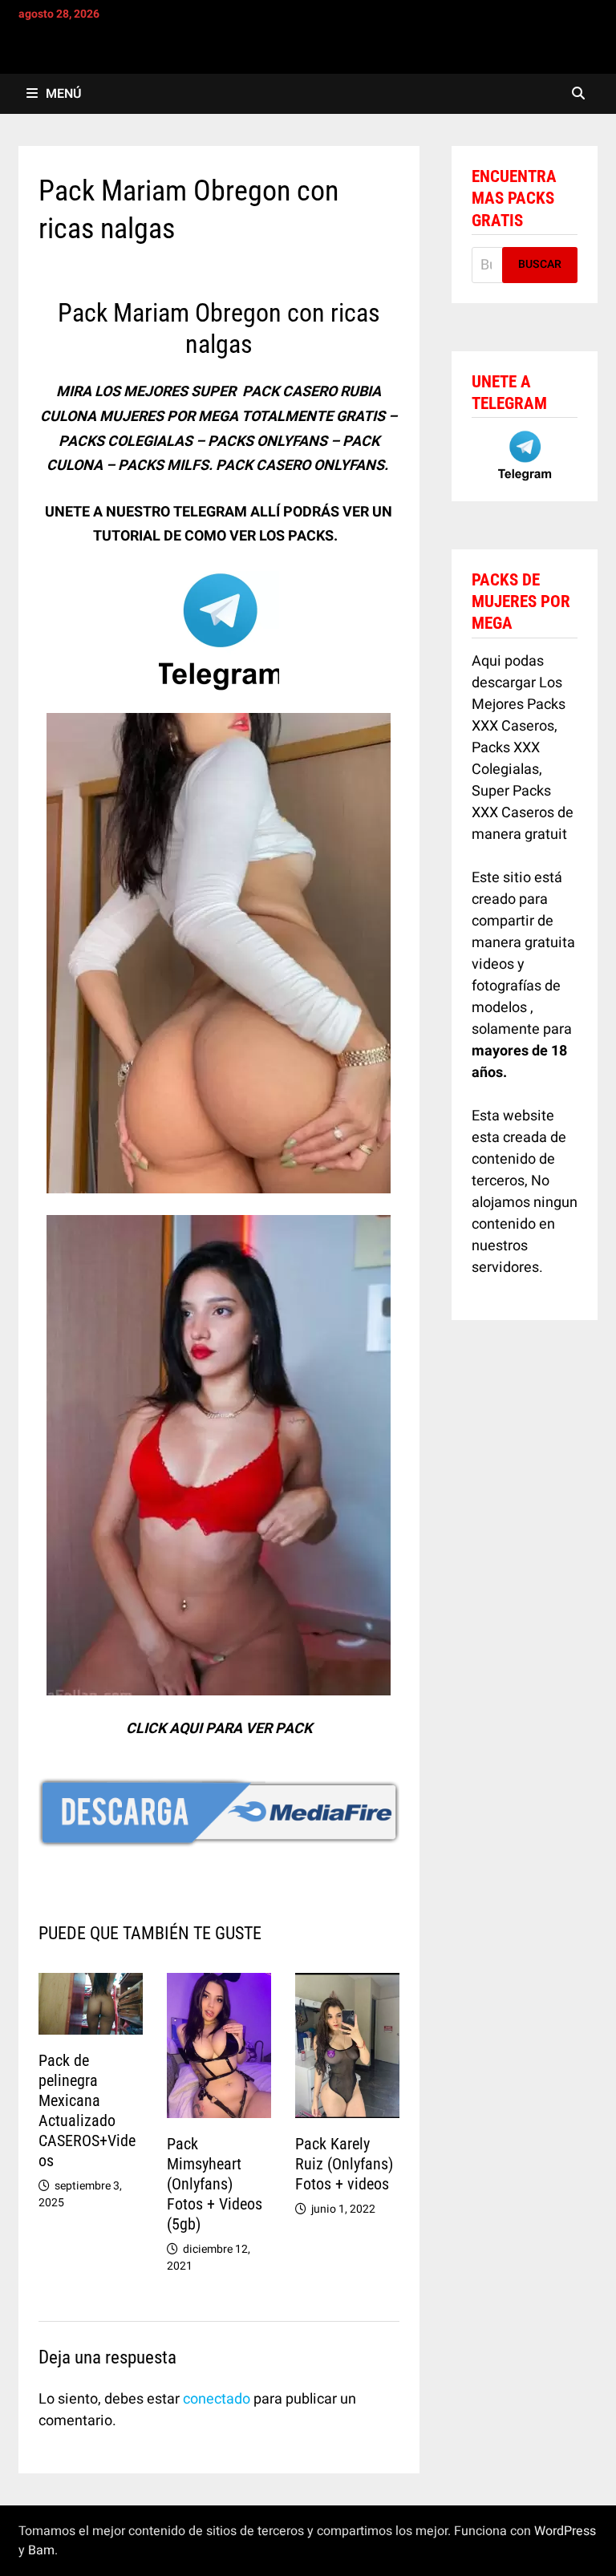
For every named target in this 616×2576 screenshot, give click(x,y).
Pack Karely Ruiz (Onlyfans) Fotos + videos (344, 2164)
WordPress (565, 2531)
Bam (41, 2550)
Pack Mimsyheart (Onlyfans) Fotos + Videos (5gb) (215, 2184)
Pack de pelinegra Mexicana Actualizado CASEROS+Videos (87, 2110)
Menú (63, 94)
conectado (217, 2399)
